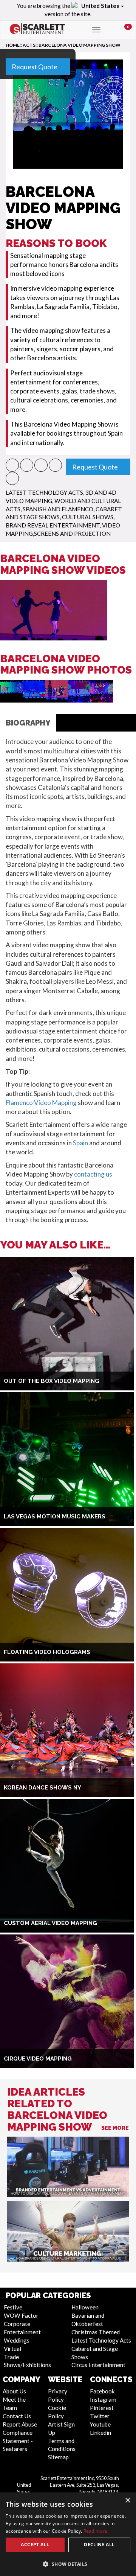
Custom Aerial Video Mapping (50, 1923)
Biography (28, 723)
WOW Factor (21, 2315)
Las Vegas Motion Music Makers (55, 1517)
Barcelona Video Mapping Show (80, 45)
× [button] (127, 2501)
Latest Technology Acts (44, 492)
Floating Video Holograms (47, 1652)
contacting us (93, 1174)
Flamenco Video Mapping (41, 1103)
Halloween (85, 2307)
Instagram (103, 2399)
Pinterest (102, 2408)
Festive (13, 2307)
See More (115, 2128)
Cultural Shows (88, 517)
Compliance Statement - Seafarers (18, 2441)
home (13, 45)
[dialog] (68, 2534)
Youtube (100, 2424)
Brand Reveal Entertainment (53, 525)
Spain (80, 1143)
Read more (96, 2531)
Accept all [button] (35, 2545)
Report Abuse (20, 2424)
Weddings (17, 2340)
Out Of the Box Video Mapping (52, 1381)
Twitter (100, 2416)
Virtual (12, 2349)
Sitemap (58, 2457)
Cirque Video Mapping (38, 2059)
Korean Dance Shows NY (42, 1788)
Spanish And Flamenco (58, 509)
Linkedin (100, 2433)
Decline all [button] (99, 2545)
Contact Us (17, 2416)
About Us (14, 2391)
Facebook (102, 2391)
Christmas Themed (96, 2332)
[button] (12, 465)
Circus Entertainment (98, 2365)
